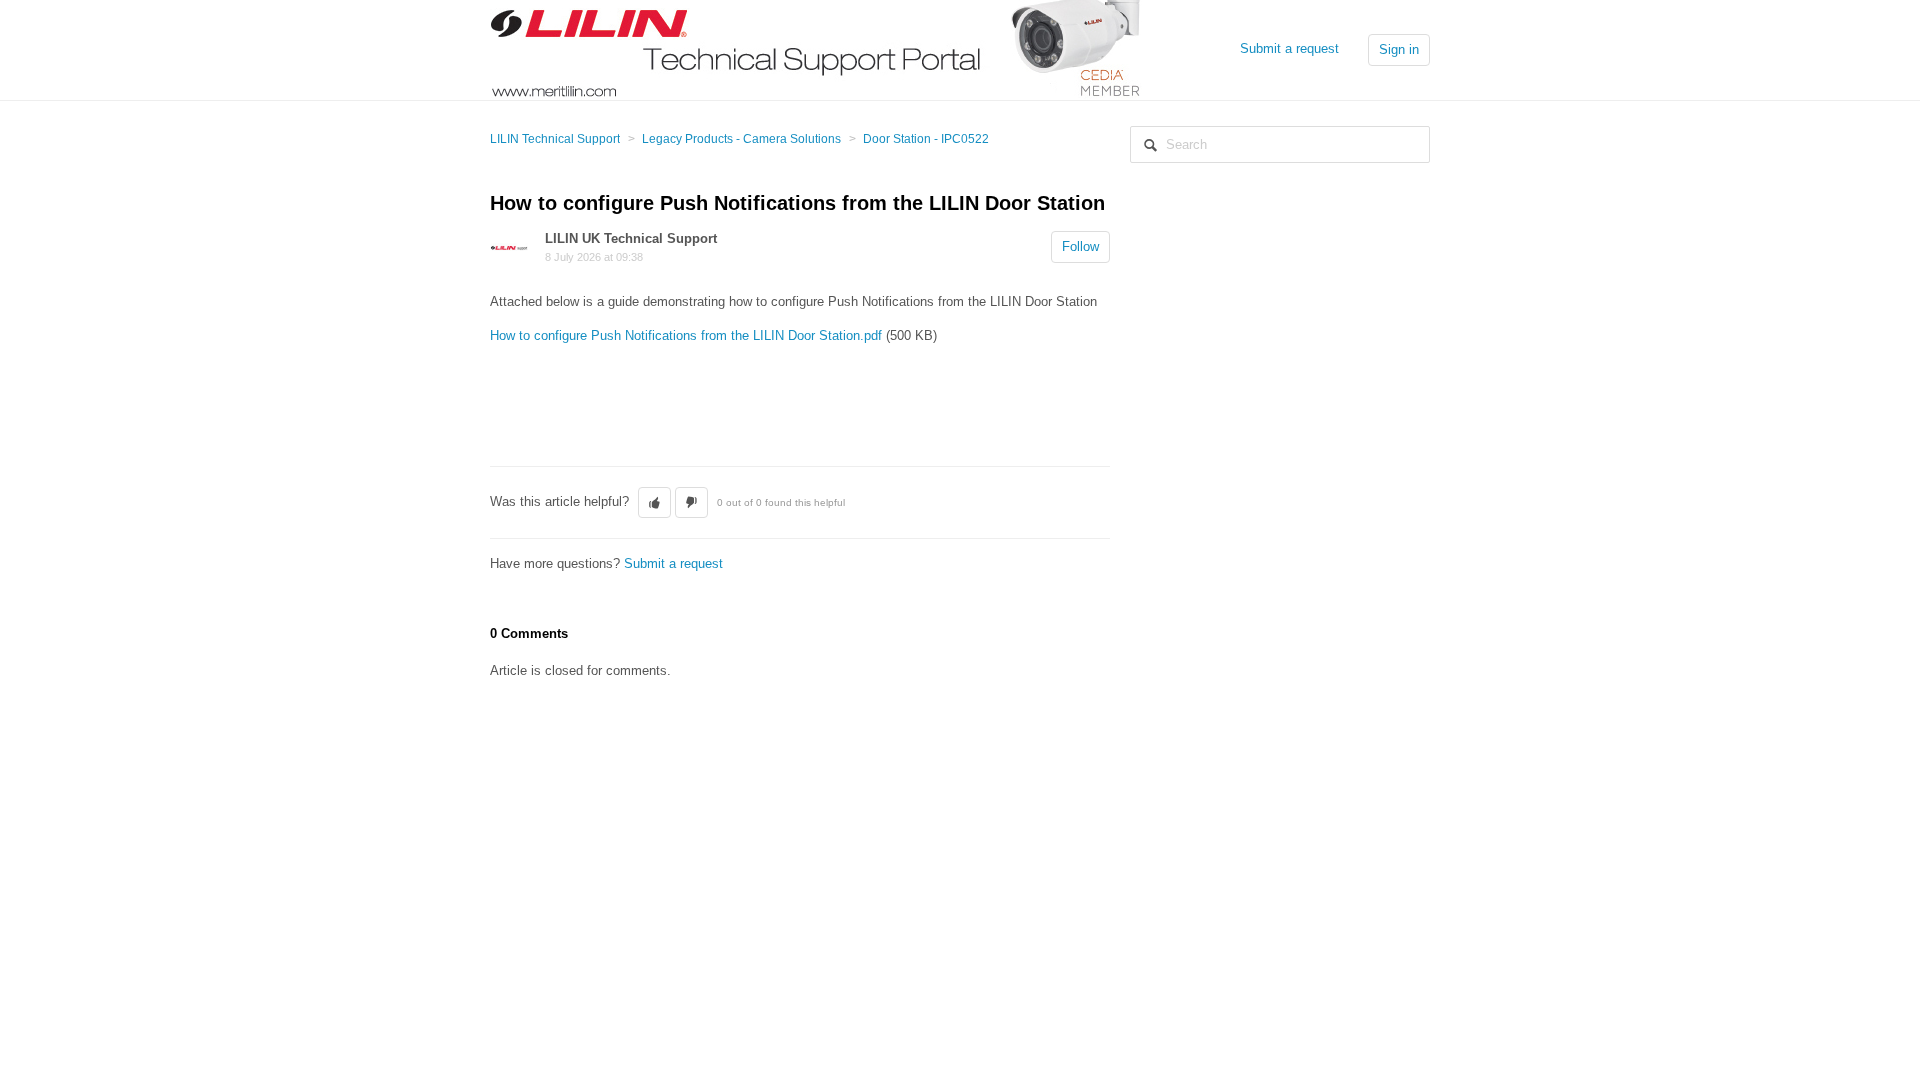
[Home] (816, 48)
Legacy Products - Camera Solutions (741, 139)
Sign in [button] (1399, 49)
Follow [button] (1080, 246)
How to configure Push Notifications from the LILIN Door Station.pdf (686, 335)
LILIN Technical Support (555, 139)
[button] (654, 503)
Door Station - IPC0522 (926, 139)
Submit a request (1289, 48)
